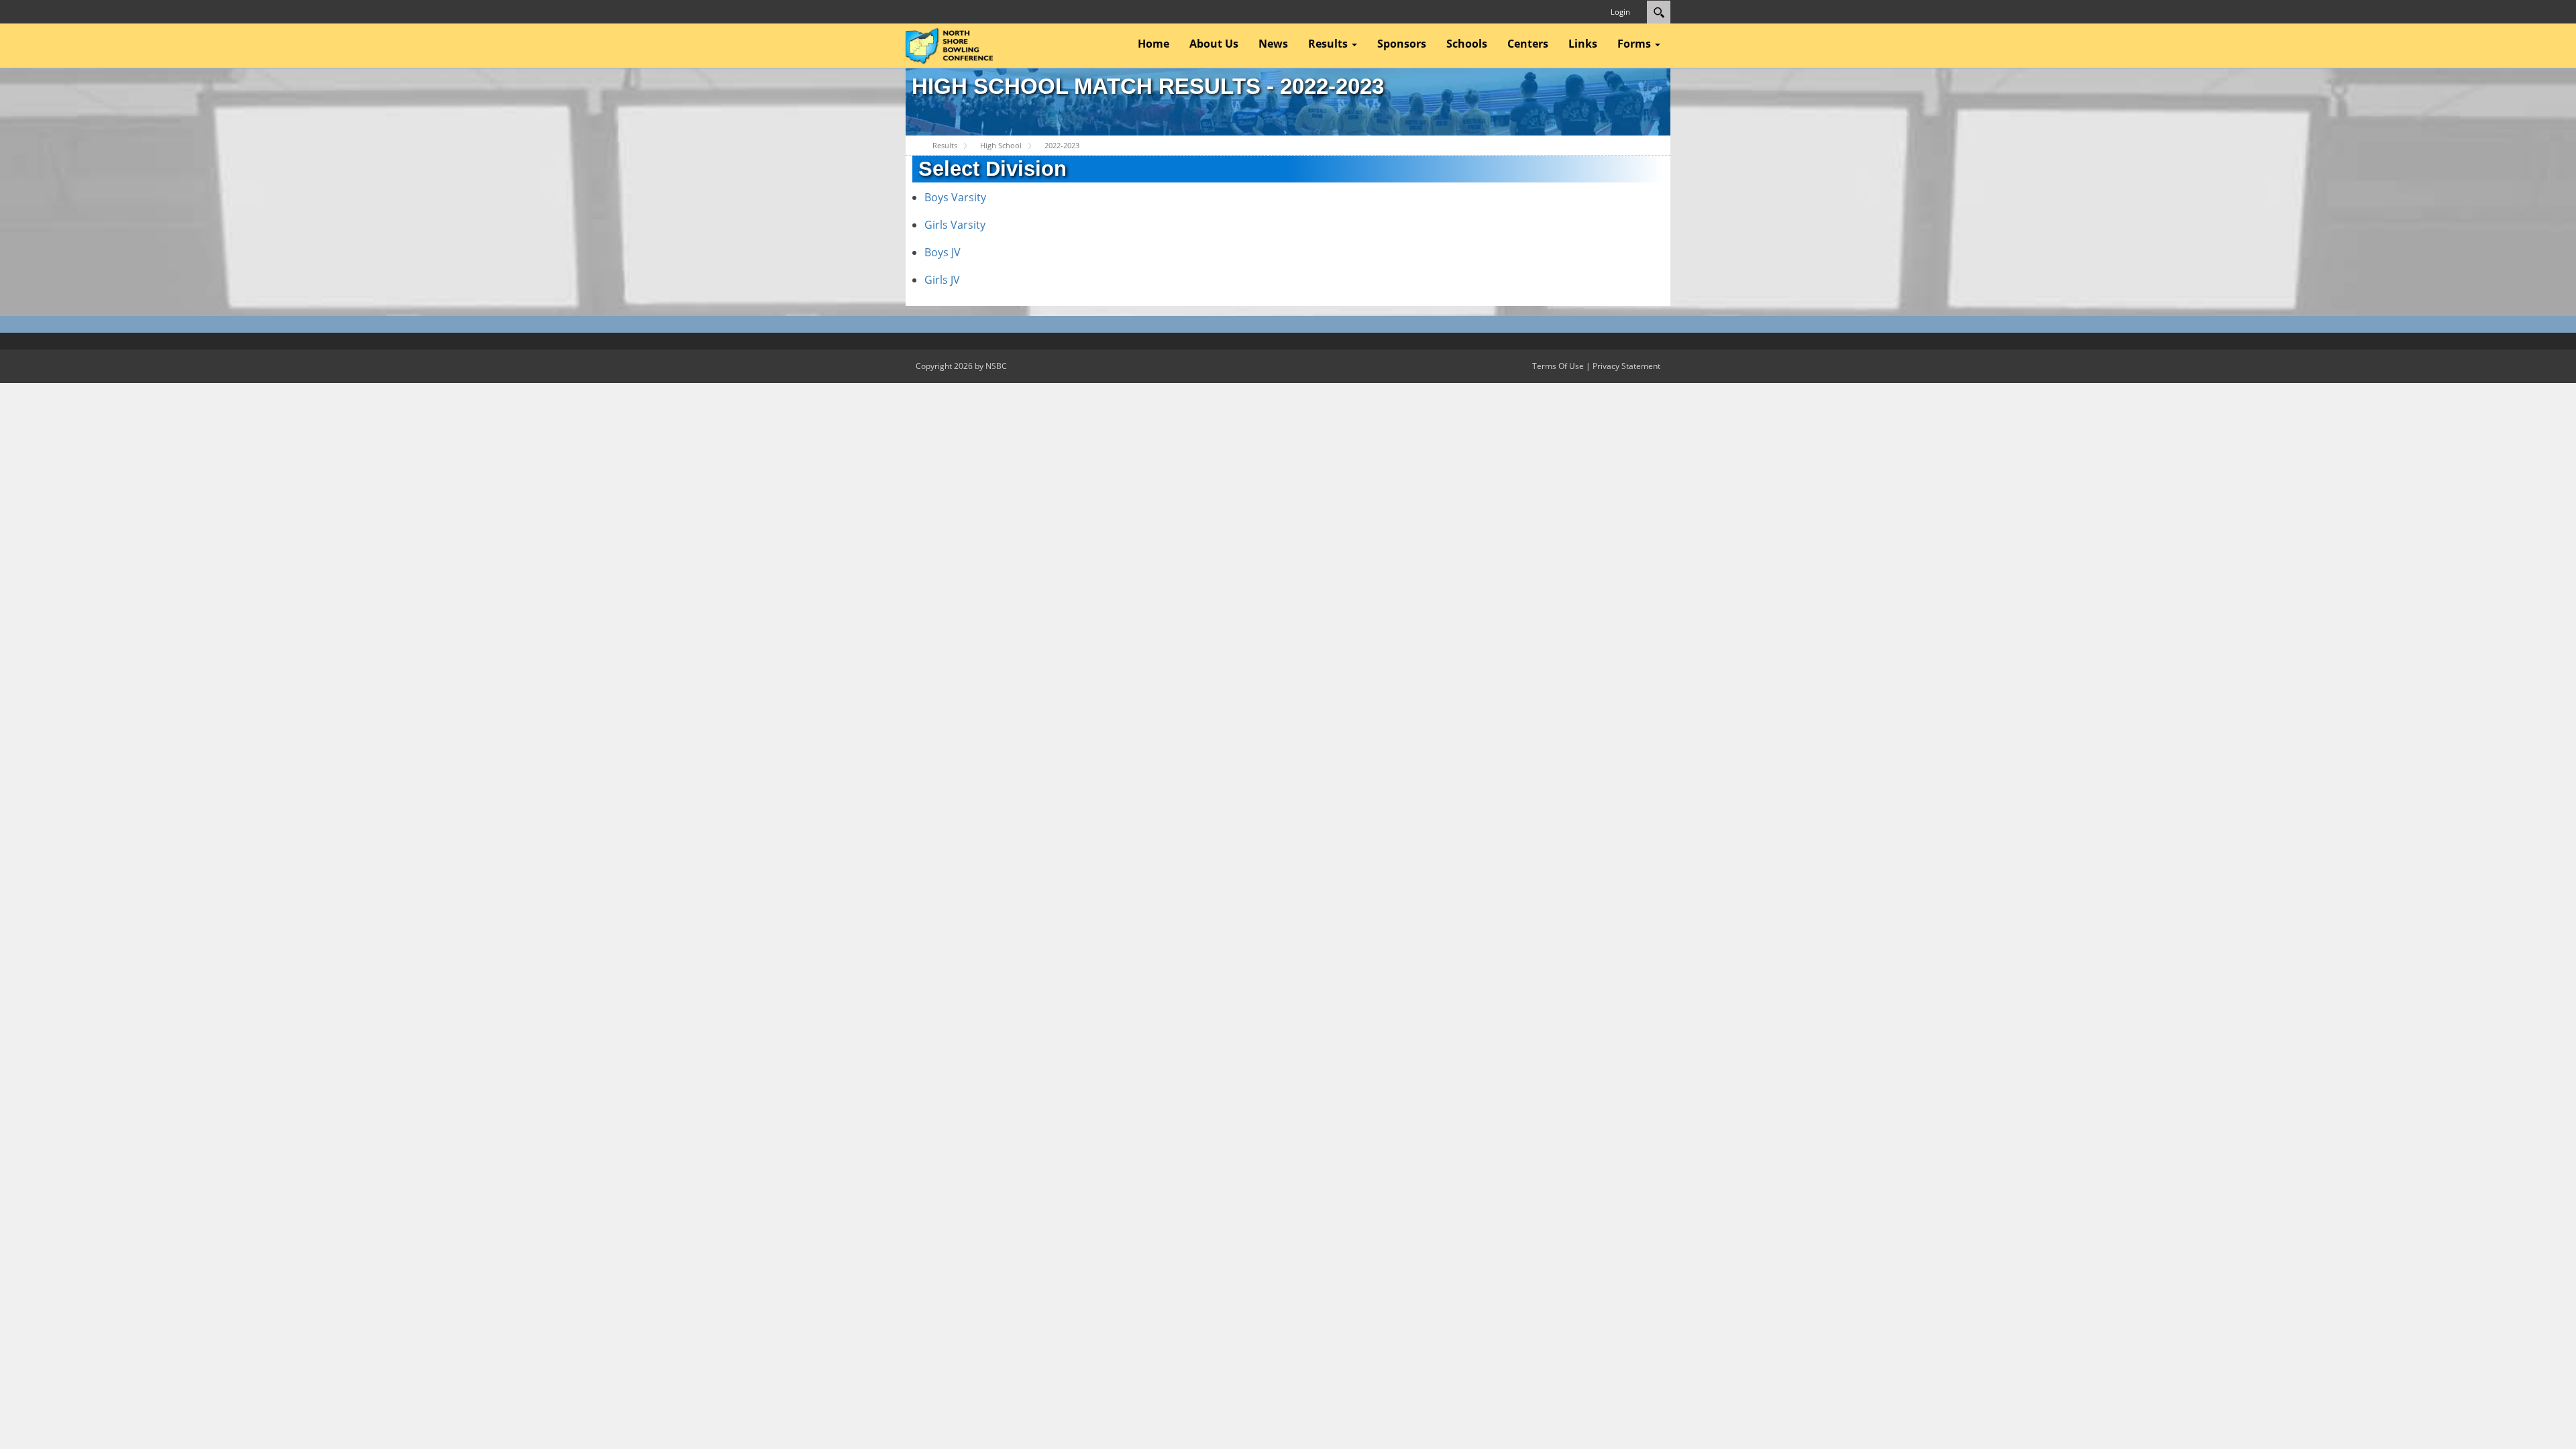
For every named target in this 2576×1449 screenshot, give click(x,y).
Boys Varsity (955, 197)
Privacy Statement (1626, 366)
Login (1620, 12)
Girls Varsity (955, 225)
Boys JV (943, 252)
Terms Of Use (1558, 366)
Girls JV (942, 280)
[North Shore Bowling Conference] (949, 44)
